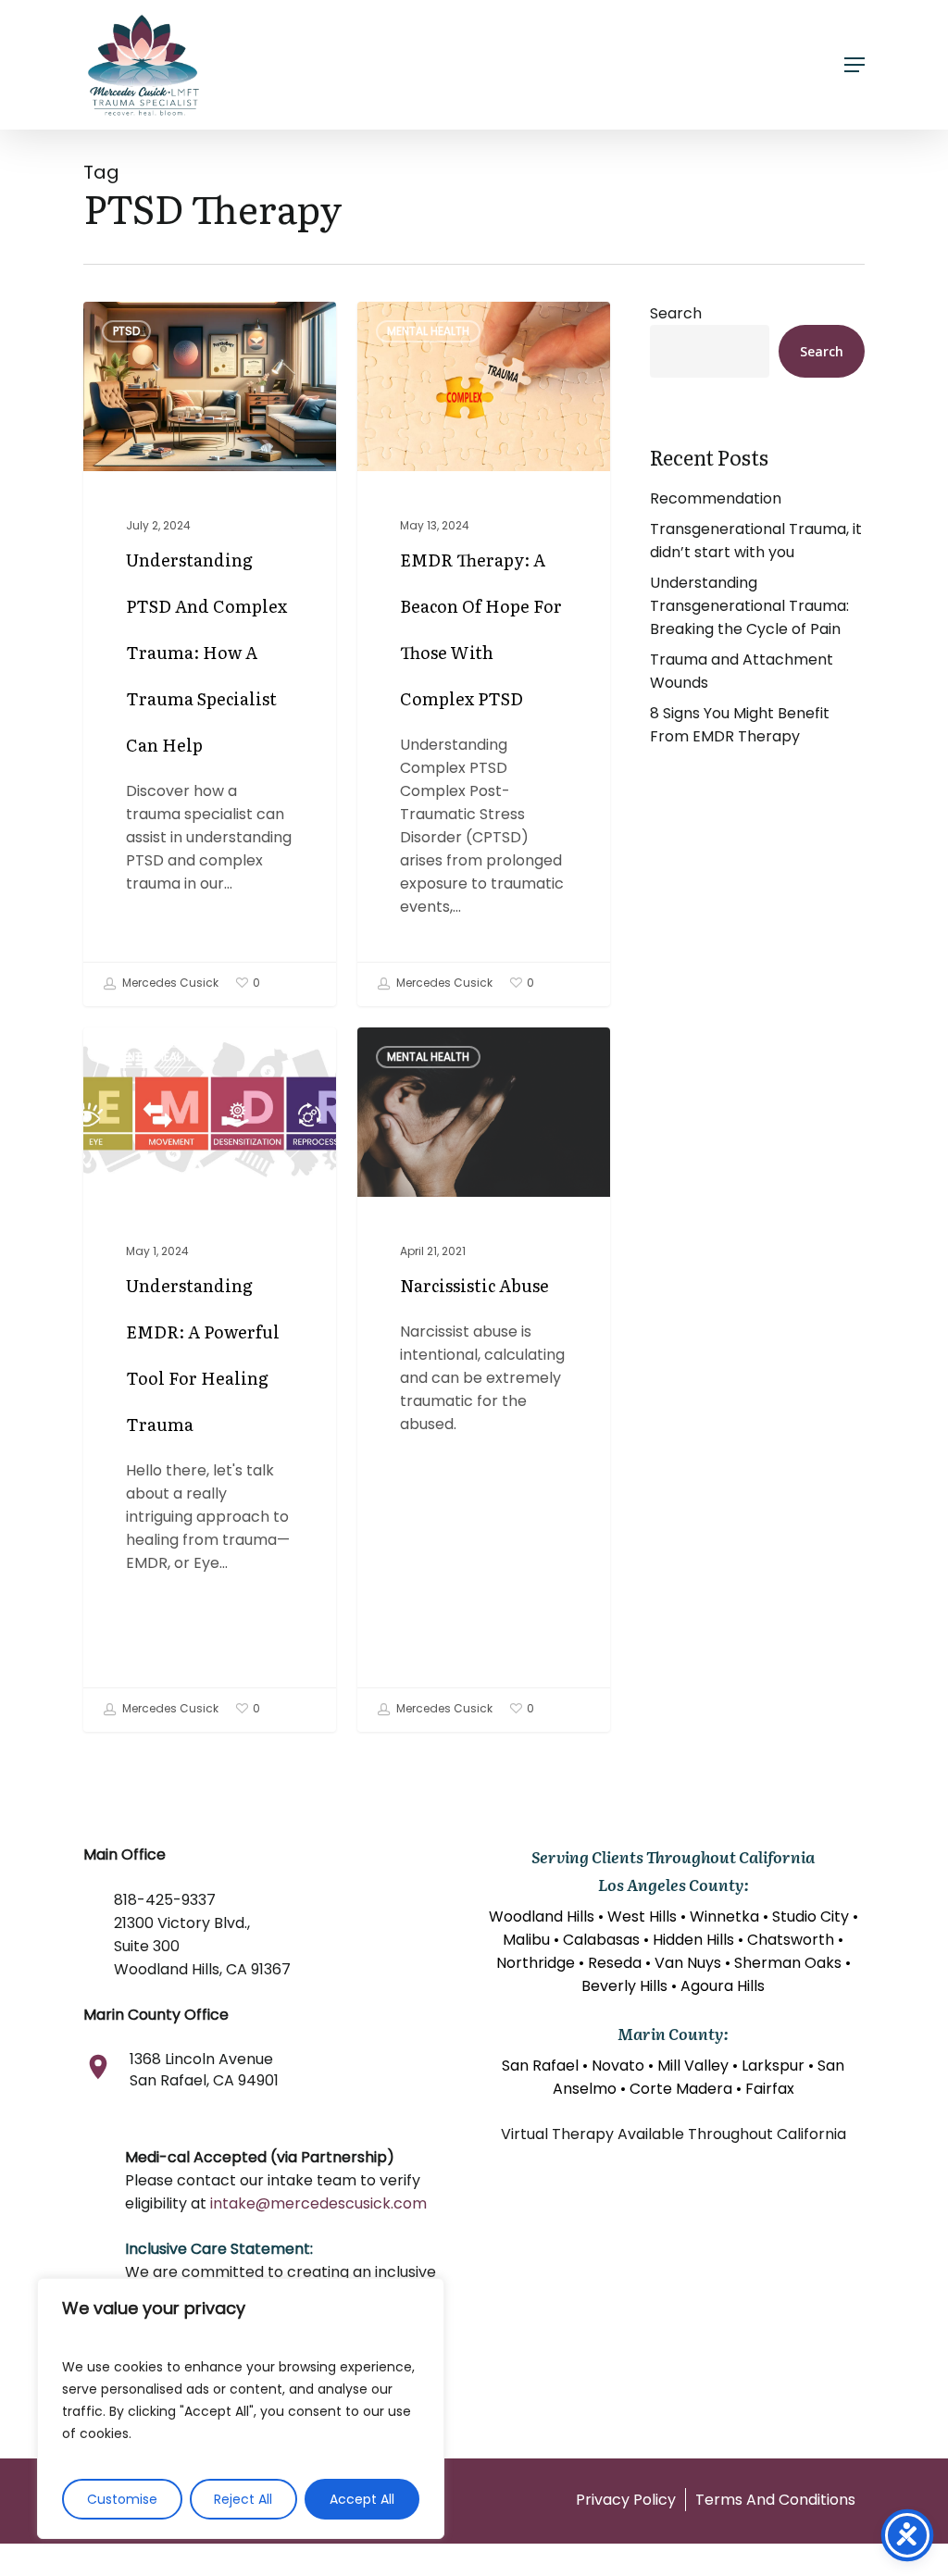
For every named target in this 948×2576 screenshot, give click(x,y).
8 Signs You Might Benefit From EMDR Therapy (740, 725)
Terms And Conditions (775, 2500)
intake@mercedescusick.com (318, 2203)
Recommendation (716, 498)
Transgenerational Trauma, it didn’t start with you (756, 541)
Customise (122, 2499)
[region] (241, 2408)
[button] (854, 65)
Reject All (243, 2499)
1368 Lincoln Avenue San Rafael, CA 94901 (204, 2070)
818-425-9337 (165, 1900)
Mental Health (428, 331)
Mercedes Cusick (169, 983)
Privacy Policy (626, 2500)
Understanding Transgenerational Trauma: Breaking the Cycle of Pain (749, 606)
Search (676, 313)
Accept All (362, 2499)
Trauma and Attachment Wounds (742, 671)
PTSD (126, 331)
